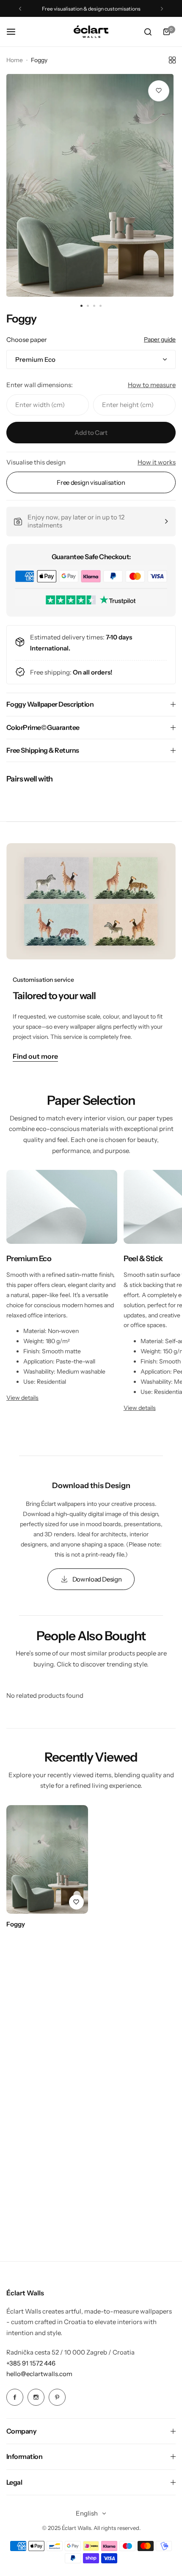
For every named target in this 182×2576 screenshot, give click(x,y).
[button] (20, 9)
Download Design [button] (97, 1579)
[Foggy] (47, 1859)
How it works (157, 462)
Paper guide (160, 339)
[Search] (148, 32)
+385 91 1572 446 (31, 2363)
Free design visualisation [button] (91, 482)
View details (22, 1398)
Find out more (35, 1057)
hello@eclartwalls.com (39, 2374)
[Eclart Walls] (91, 32)
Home (15, 60)
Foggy (16, 1924)
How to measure (152, 385)
